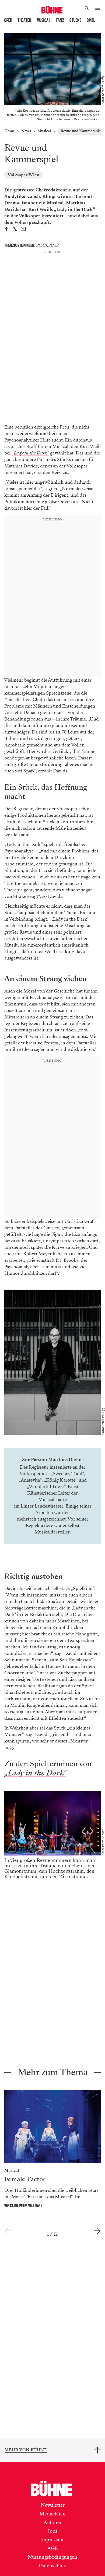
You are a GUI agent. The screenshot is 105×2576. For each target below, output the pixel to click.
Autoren (52, 2529)
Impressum (52, 2546)
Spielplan (95, 20)
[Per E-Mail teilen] (23, 230)
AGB (53, 2555)
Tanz (60, 20)
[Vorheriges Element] (8, 2238)
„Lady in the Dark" (35, 1780)
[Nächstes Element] (97, 2238)
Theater (24, 20)
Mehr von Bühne (26, 2457)
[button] (87, 9)
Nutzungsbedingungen (52, 2564)
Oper (8, 20)
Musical (44, 20)
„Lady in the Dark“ (30, 453)
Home (10, 131)
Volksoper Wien (24, 175)
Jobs (53, 2538)
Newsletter (53, 2512)
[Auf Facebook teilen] (6, 230)
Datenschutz (52, 2572)
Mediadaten (53, 2520)
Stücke (75, 20)
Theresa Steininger (19, 245)
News (26, 131)
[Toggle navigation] (98, 9)
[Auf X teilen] (15, 230)
